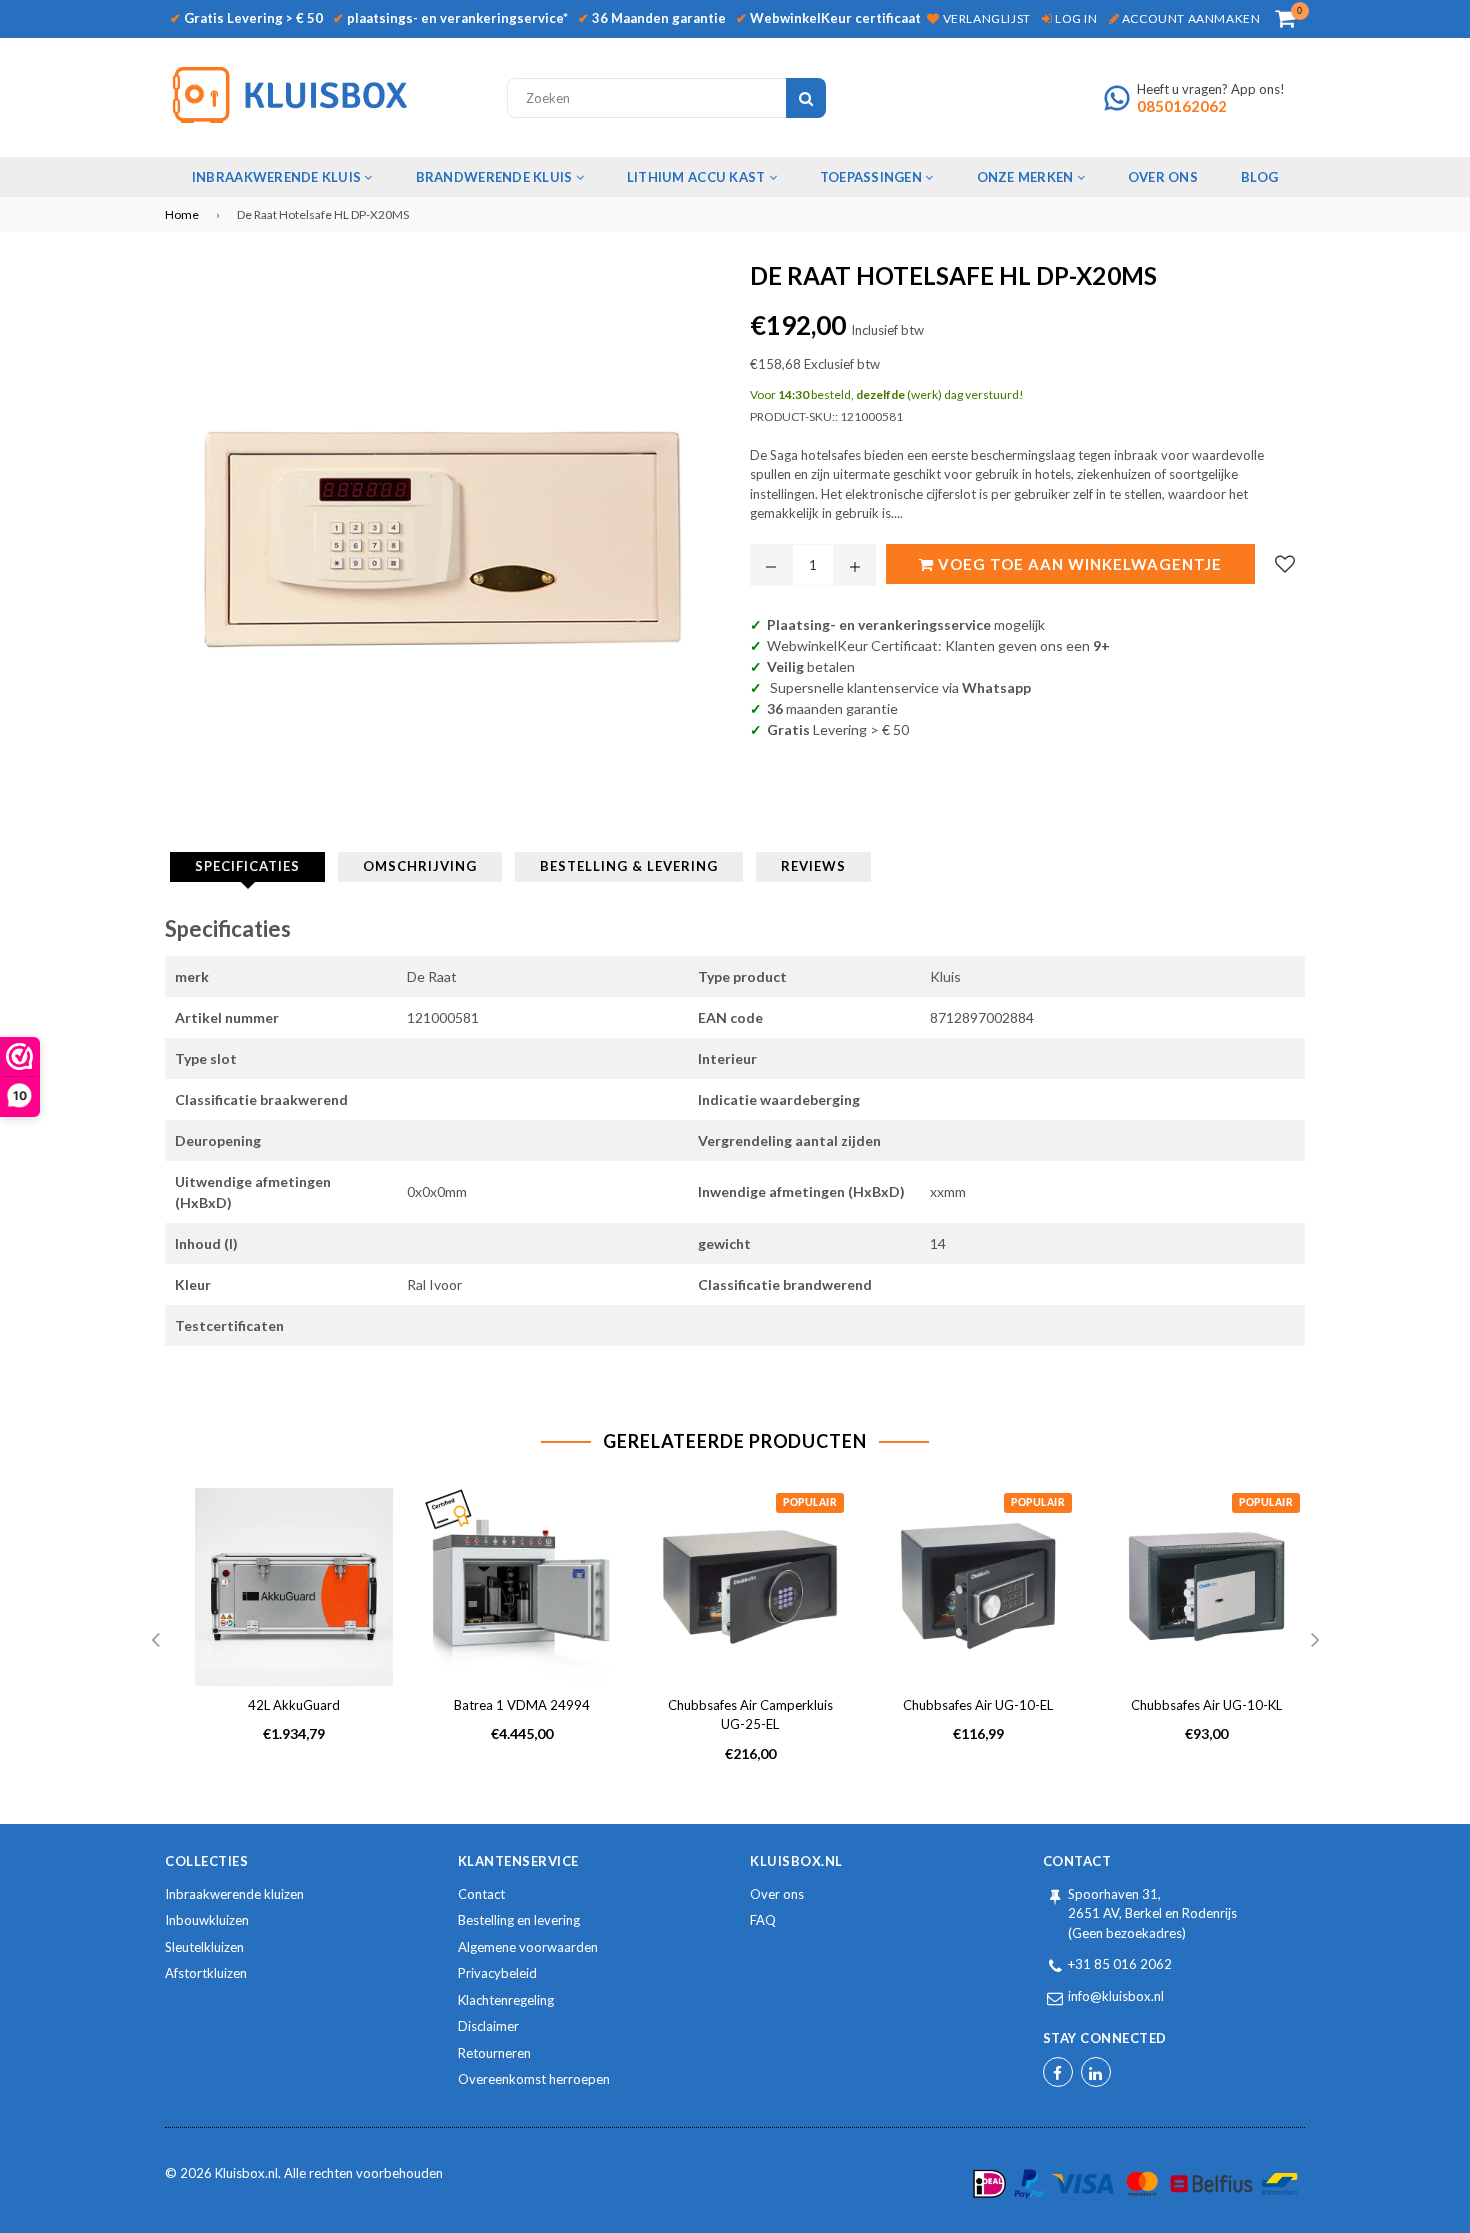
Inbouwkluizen (207, 1920)
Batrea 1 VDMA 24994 (522, 1705)
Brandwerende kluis (496, 177)
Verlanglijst (985, 18)
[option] (279, 1631)
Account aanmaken (1189, 18)
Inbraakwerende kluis (278, 177)
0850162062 (1182, 106)
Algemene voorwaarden (528, 1947)
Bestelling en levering (519, 1920)
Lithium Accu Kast (698, 177)
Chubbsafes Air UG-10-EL (978, 1705)
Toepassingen (872, 177)
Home (182, 214)
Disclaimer (488, 2026)
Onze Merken (1027, 177)
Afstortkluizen (206, 1973)
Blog (1259, 177)
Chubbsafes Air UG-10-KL (1206, 1705)
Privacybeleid (497, 1973)
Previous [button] (155, 1641)
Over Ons (1163, 177)
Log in (1074, 18)
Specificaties (247, 866)
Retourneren (494, 2053)
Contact (481, 1894)
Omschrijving (420, 866)
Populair (810, 1503)
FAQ (763, 1920)
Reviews (813, 866)
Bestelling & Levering (629, 866)
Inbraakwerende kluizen (234, 1894)
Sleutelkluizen (204, 1947)
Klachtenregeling (506, 2000)
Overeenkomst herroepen (534, 2079)
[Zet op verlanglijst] (1285, 564)
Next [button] (1315, 1641)
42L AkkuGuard (294, 1705)
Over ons (777, 1894)
